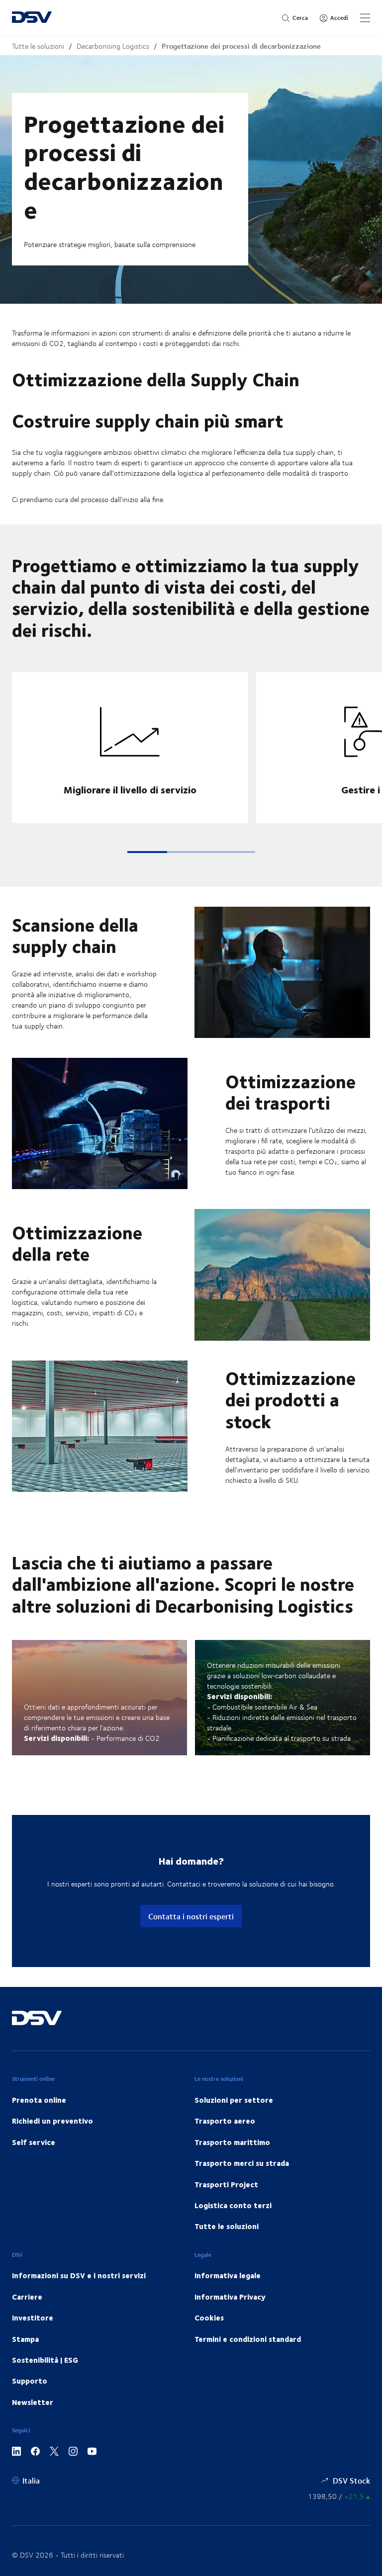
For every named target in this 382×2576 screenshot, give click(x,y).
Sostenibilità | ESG (45, 2360)
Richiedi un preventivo (52, 2121)
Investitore (33, 2318)
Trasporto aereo (225, 2121)
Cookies (209, 2318)
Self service (34, 2142)
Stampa (25, 2339)
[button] (147, 852)
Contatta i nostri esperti (191, 1916)
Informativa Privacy (230, 2297)
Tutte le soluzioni (38, 46)
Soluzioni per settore (234, 2100)
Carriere (27, 2297)
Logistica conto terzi (233, 2205)
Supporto (30, 2381)
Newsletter (33, 2402)
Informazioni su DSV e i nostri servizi (79, 2275)
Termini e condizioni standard (248, 2339)
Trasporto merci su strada (242, 2163)
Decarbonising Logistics (113, 46)
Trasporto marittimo (232, 2142)
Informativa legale (228, 2275)
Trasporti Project (226, 2184)
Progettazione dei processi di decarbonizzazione (241, 46)
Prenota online (39, 2100)
